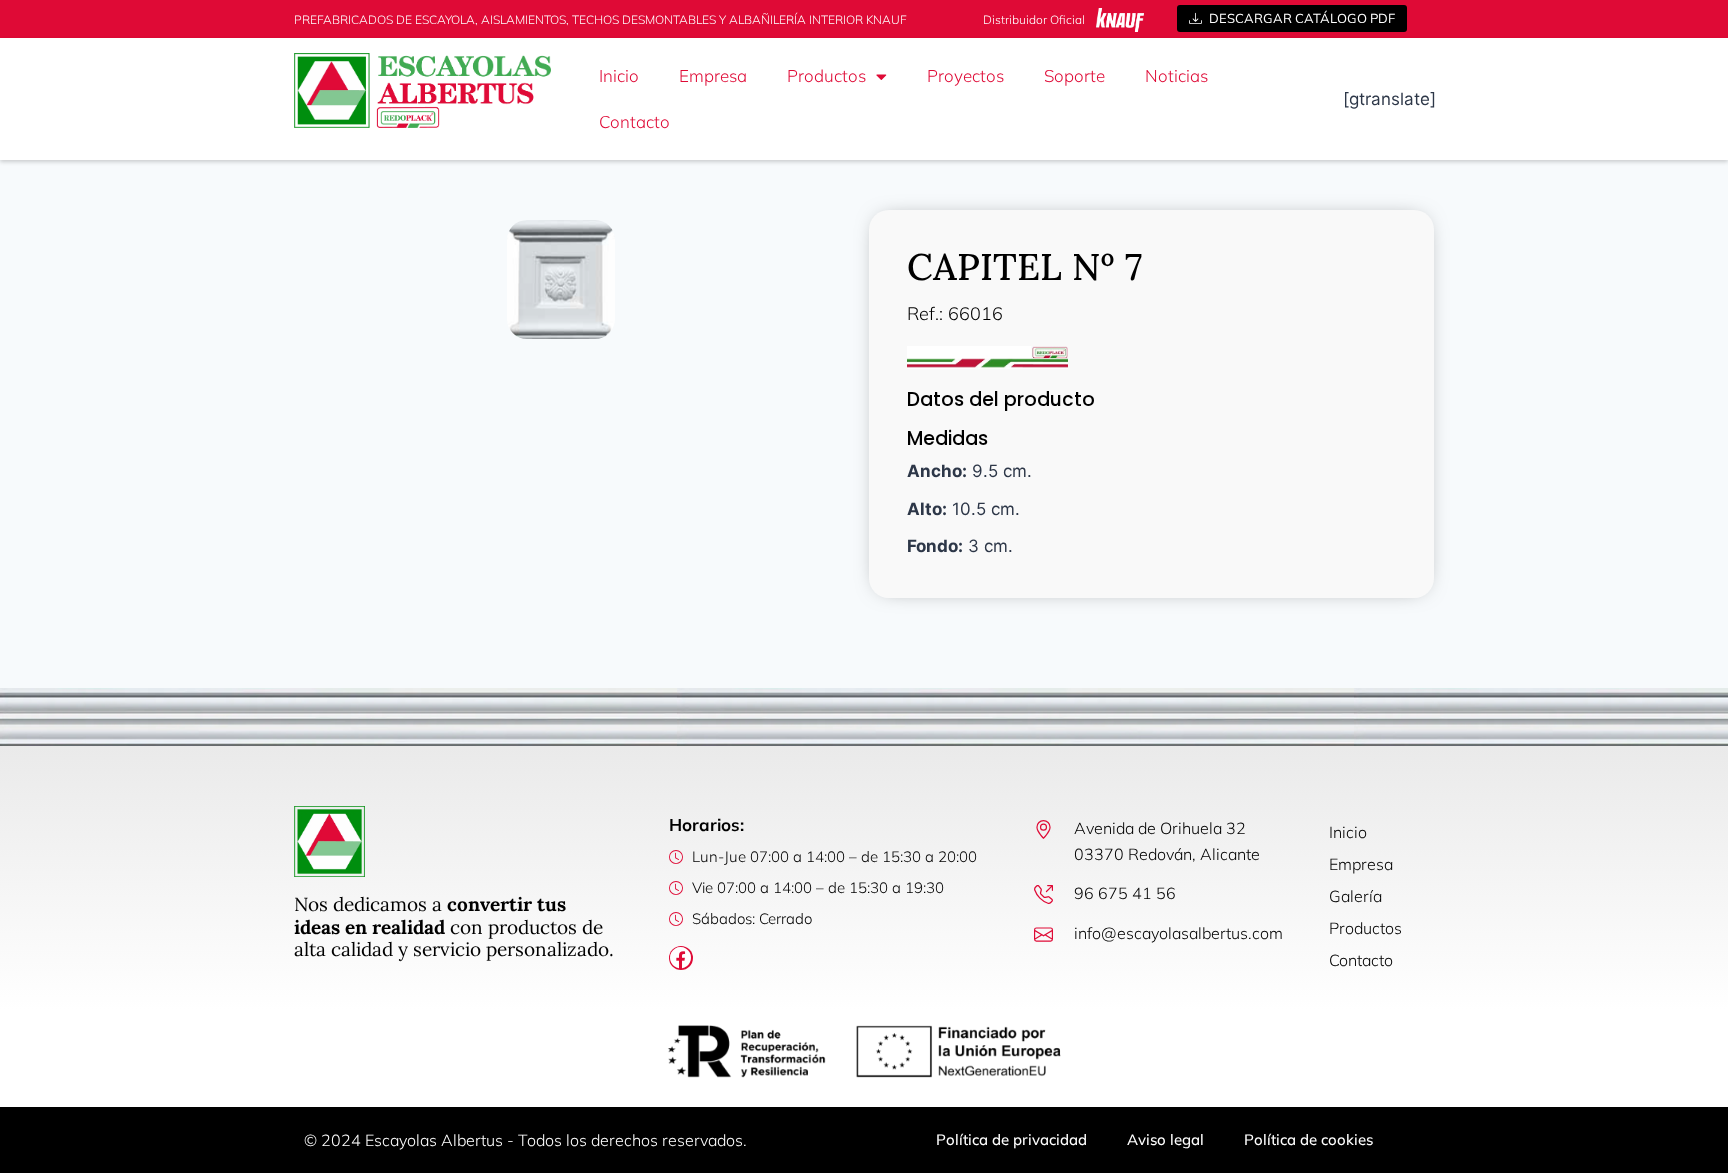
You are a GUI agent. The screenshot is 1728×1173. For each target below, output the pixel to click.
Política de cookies (1308, 1139)
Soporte (1074, 75)
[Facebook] (681, 958)
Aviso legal (1165, 1139)
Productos (826, 75)
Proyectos (965, 75)
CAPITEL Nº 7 (1024, 266)
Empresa (713, 75)
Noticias (1176, 75)
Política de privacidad (1011, 1139)
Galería (1355, 896)
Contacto (634, 121)
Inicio (619, 75)
